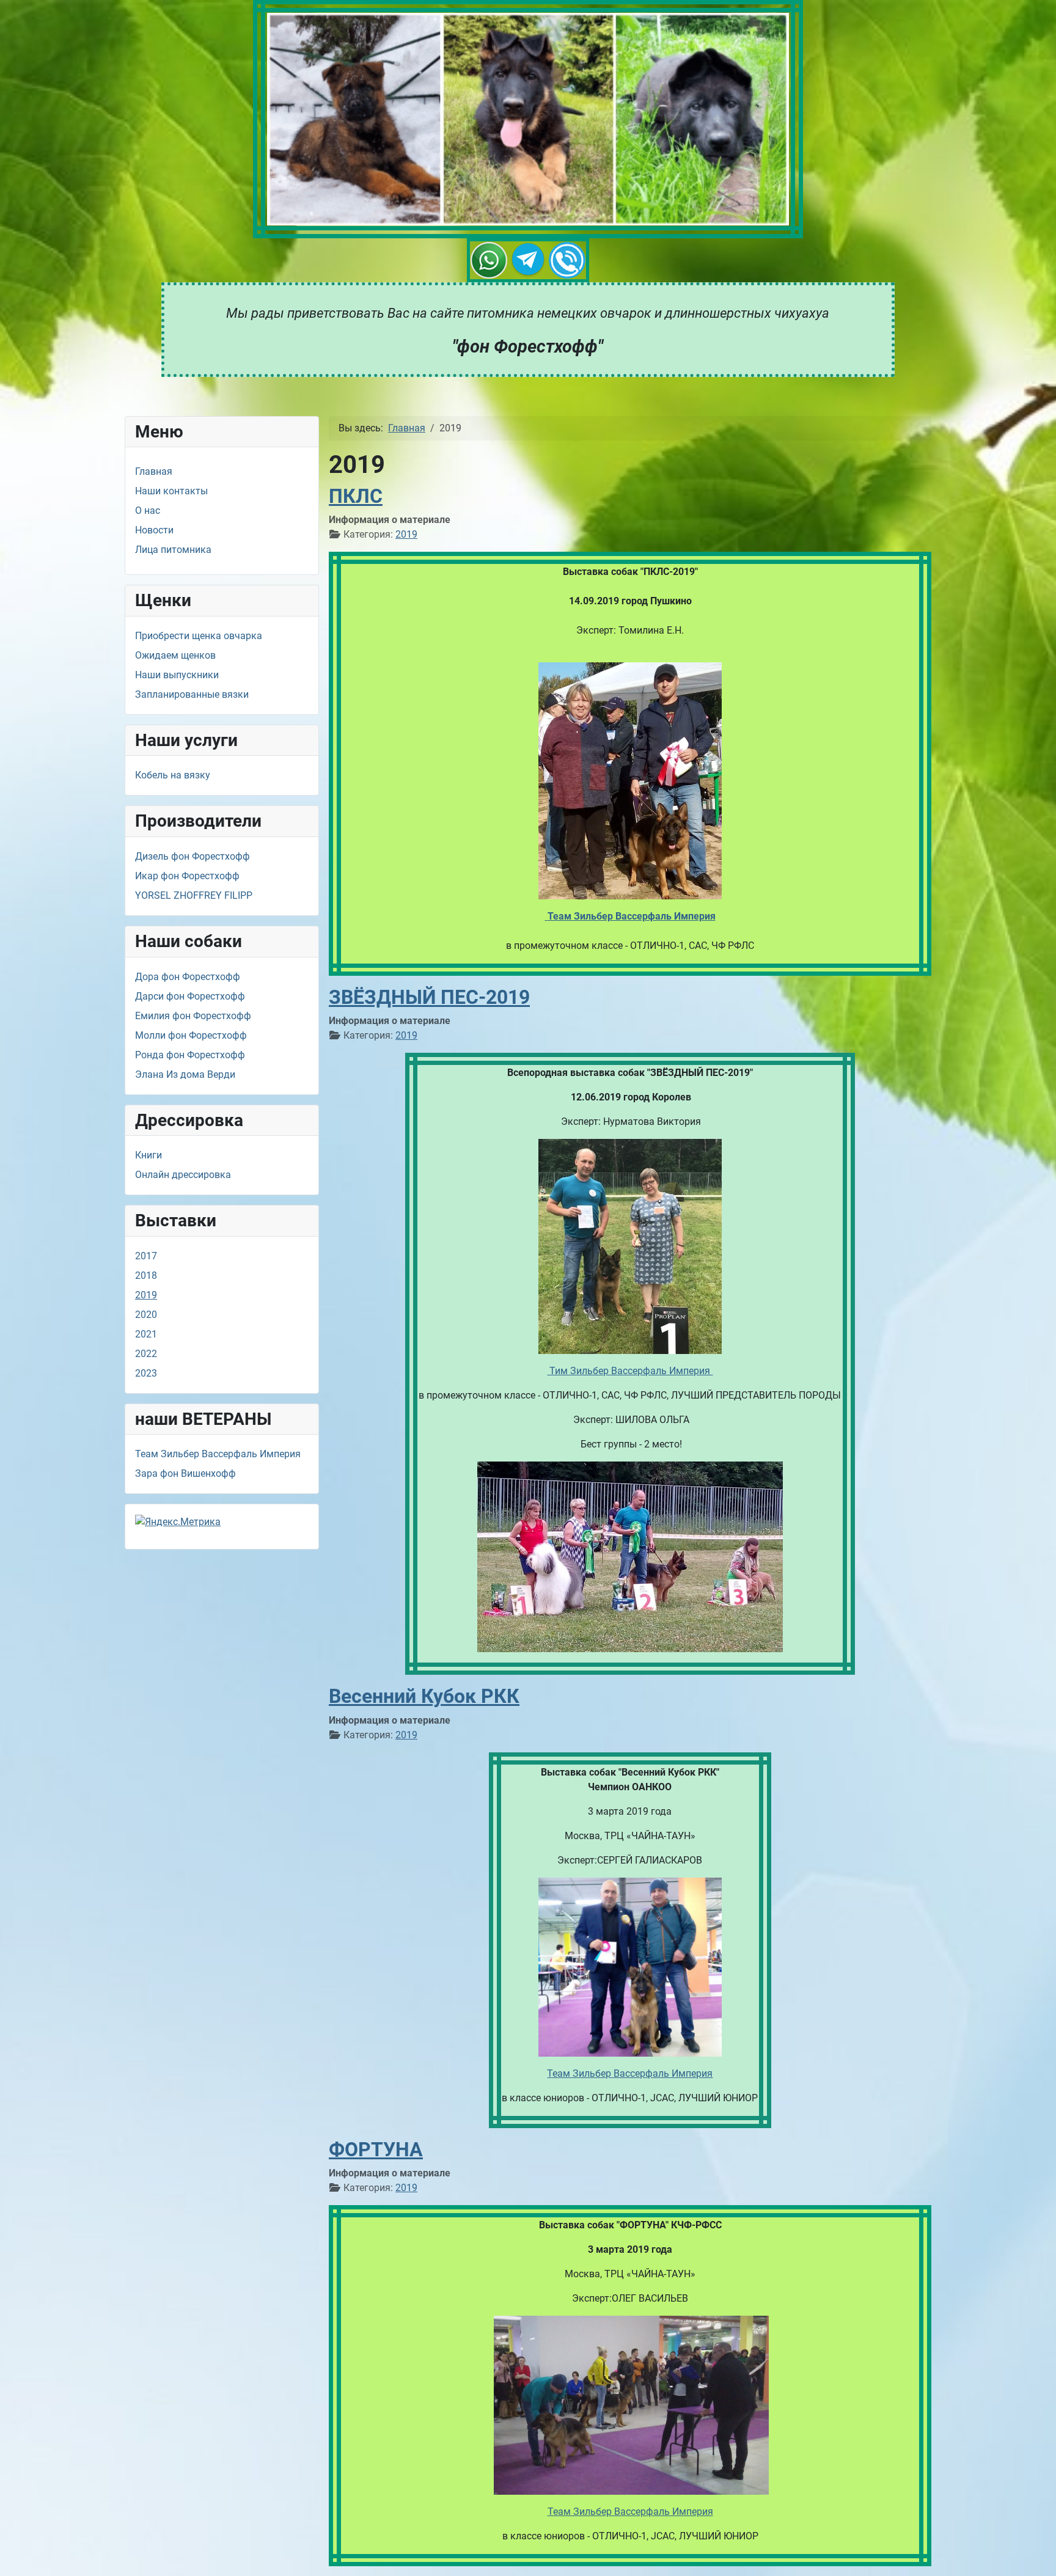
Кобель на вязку (173, 775)
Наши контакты (171, 491)
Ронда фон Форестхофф (190, 1055)
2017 (146, 1256)
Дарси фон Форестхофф (190, 996)
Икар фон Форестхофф (187, 876)
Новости (154, 530)
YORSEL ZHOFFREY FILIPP (194, 895)
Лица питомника (173, 550)
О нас (148, 510)
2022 (146, 1354)
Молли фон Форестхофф (191, 1035)
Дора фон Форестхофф (188, 977)
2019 (146, 1295)
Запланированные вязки (192, 694)
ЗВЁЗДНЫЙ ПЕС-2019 (429, 997)
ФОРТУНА (376, 2150)
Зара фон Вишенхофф (185, 1473)
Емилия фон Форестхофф (193, 1016)
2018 (146, 1275)
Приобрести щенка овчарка (199, 636)
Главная (154, 471)
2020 (146, 1315)
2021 (146, 1334)
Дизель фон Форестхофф (193, 856)
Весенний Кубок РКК (424, 1696)
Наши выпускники (177, 675)
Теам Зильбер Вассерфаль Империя (218, 1454)
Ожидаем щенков (175, 655)
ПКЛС (356, 496)
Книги (148, 1155)
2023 (146, 1373)
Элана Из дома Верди (185, 1074)
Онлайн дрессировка (183, 1175)
